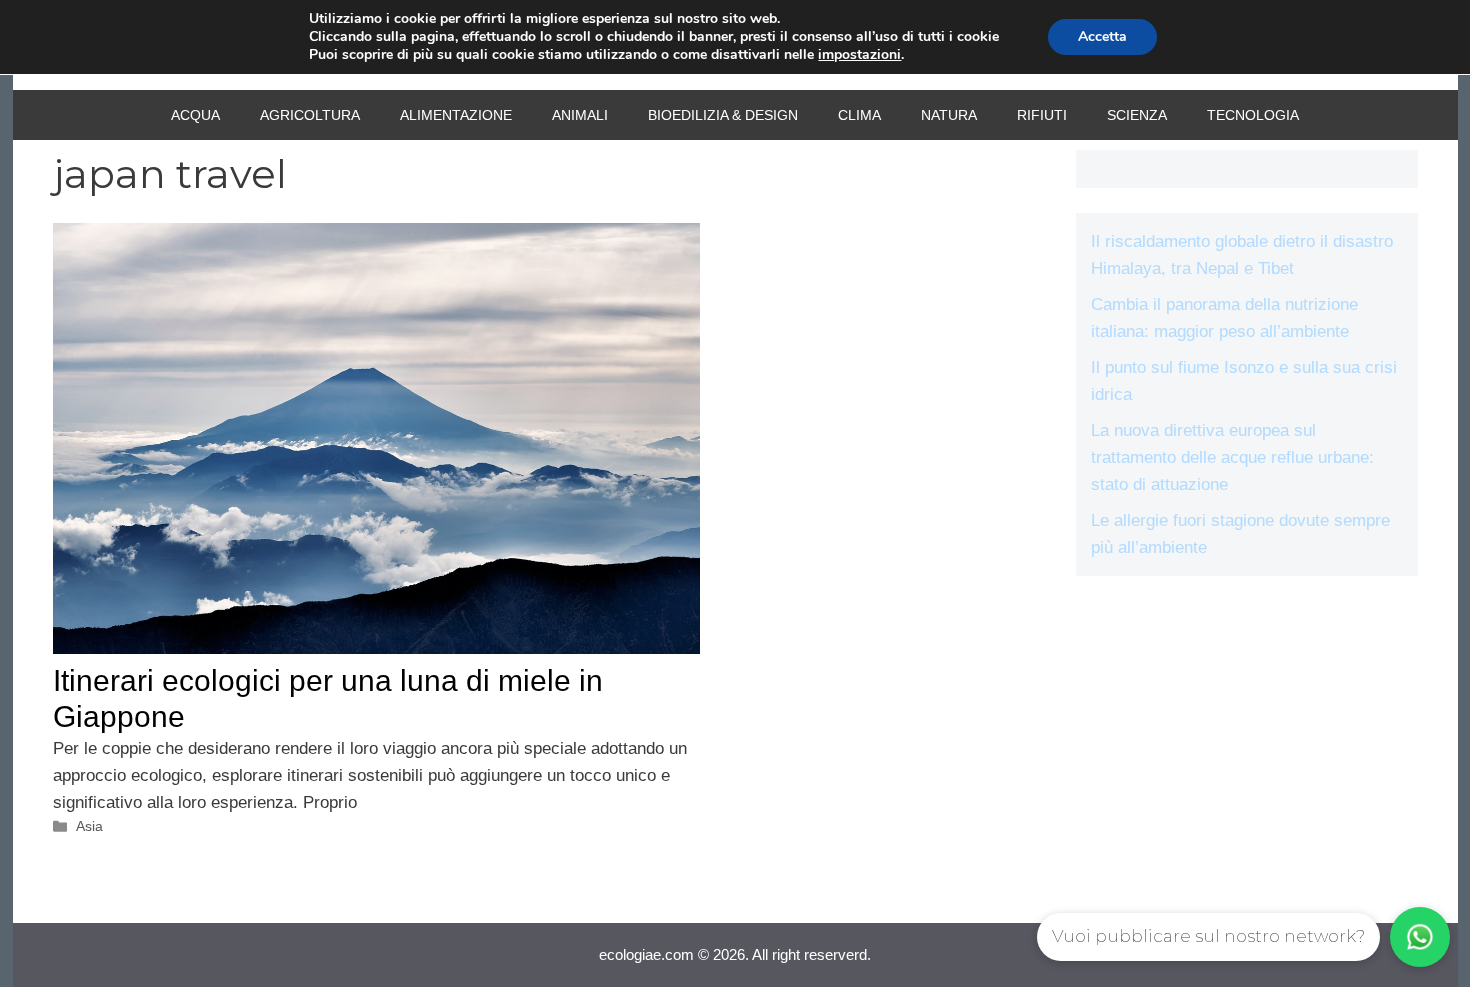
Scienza (1137, 115)
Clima (859, 115)
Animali (580, 115)
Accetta (1102, 36)
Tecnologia (1253, 115)
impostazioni (859, 55)
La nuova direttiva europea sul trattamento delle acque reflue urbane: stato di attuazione (1232, 457)
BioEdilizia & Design (723, 115)
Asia (89, 826)
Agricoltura (310, 115)
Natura (949, 115)
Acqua (195, 115)
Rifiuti (1042, 115)
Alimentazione (456, 115)
